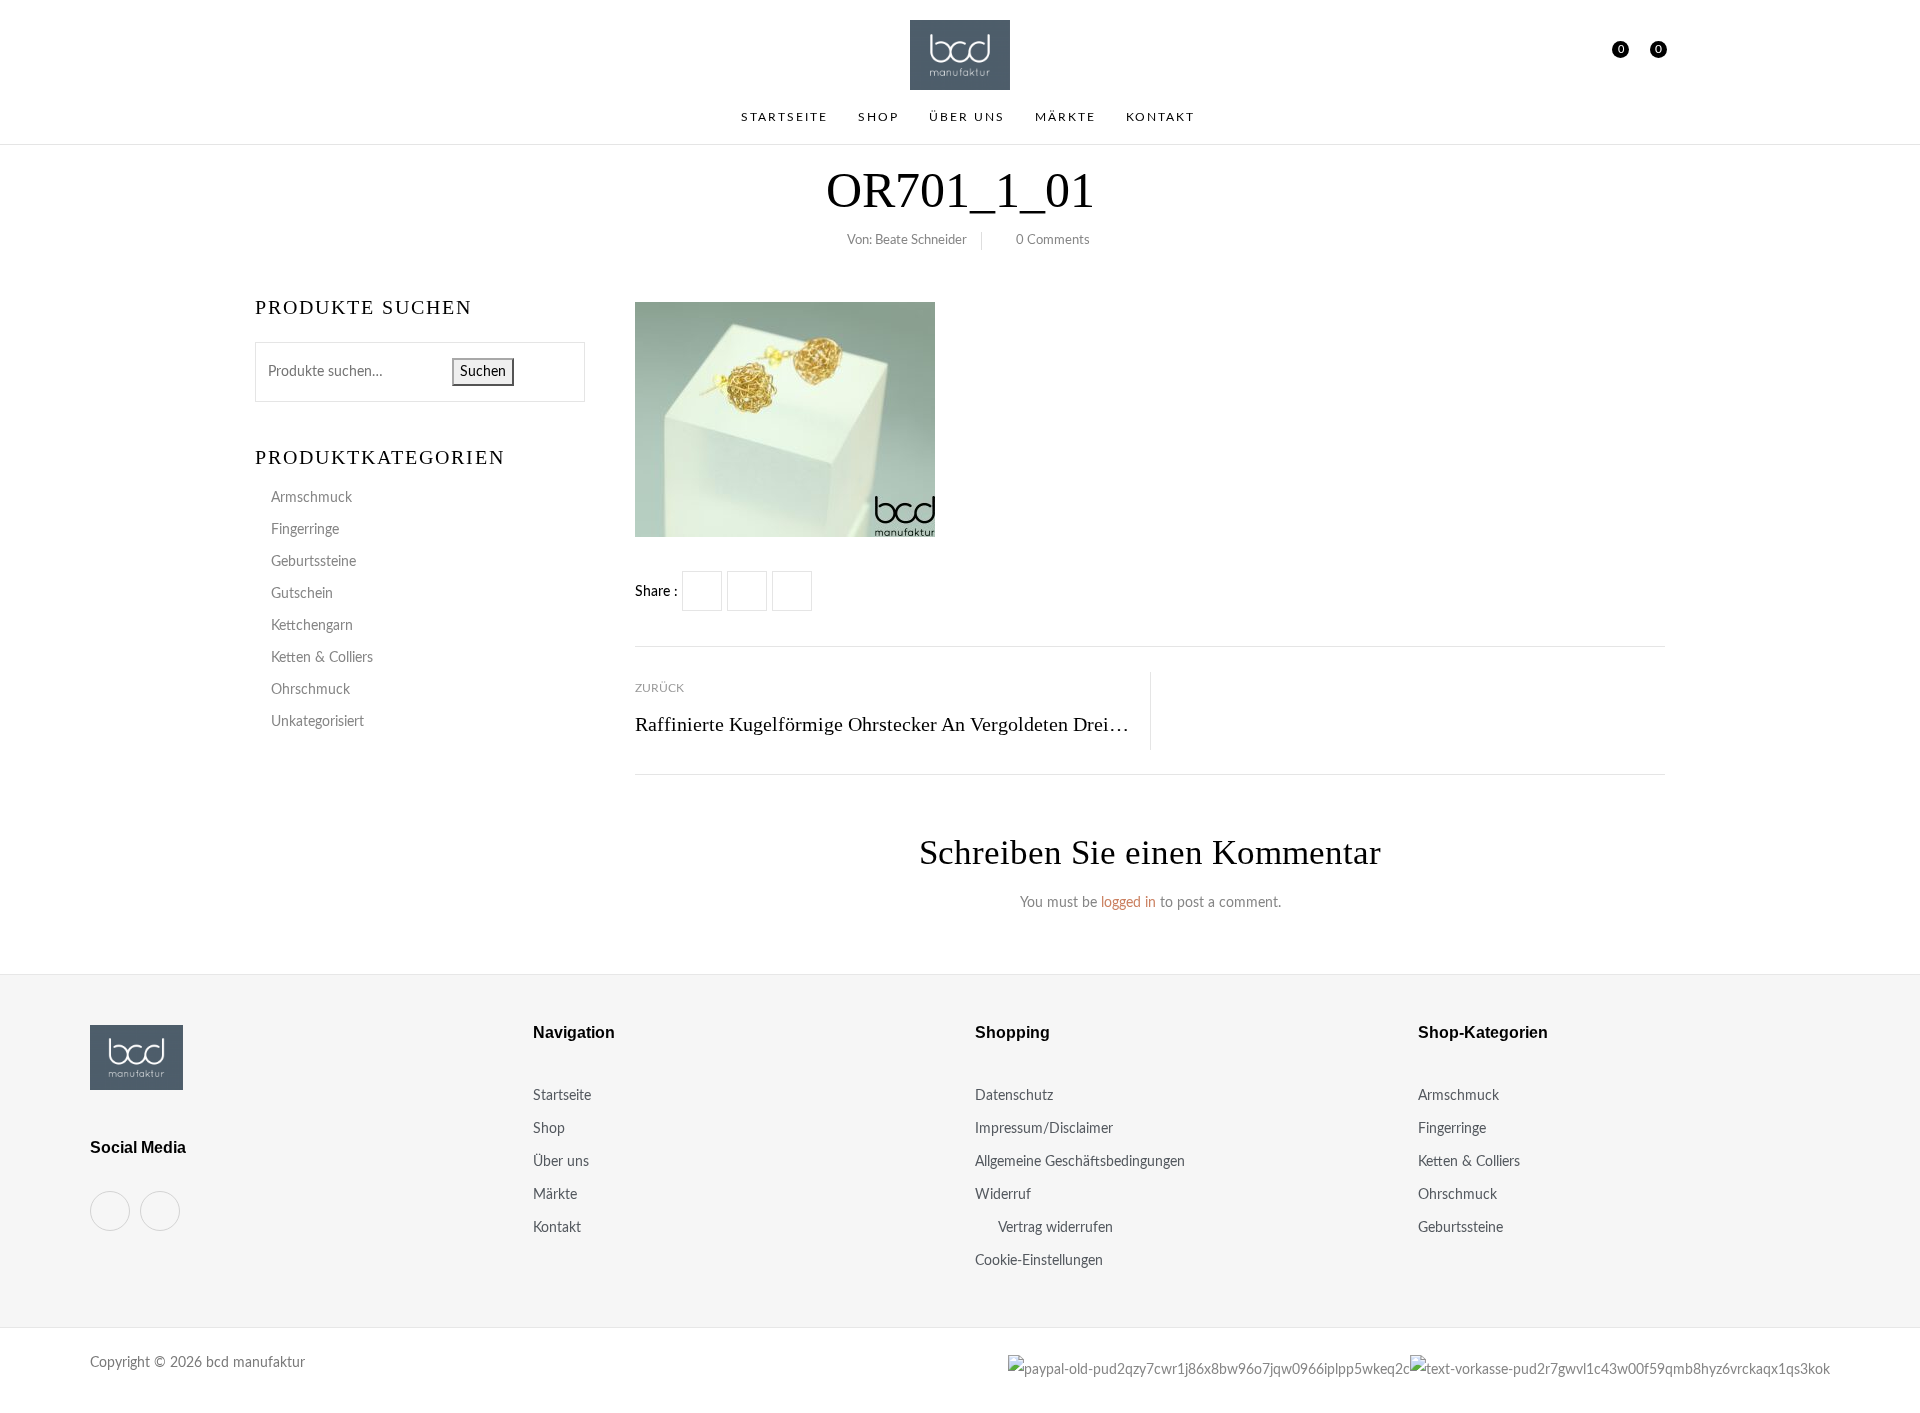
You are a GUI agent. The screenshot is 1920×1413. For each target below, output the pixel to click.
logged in (1128, 903)
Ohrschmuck (310, 690)
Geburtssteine (313, 562)
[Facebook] (702, 591)
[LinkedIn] (792, 591)
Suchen (483, 372)
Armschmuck (311, 498)
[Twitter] (747, 591)
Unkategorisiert (317, 722)
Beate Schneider (921, 240)
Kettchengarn (312, 626)
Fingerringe (305, 530)
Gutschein (302, 594)
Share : (656, 592)
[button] (1650, 55)
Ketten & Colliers (322, 658)
